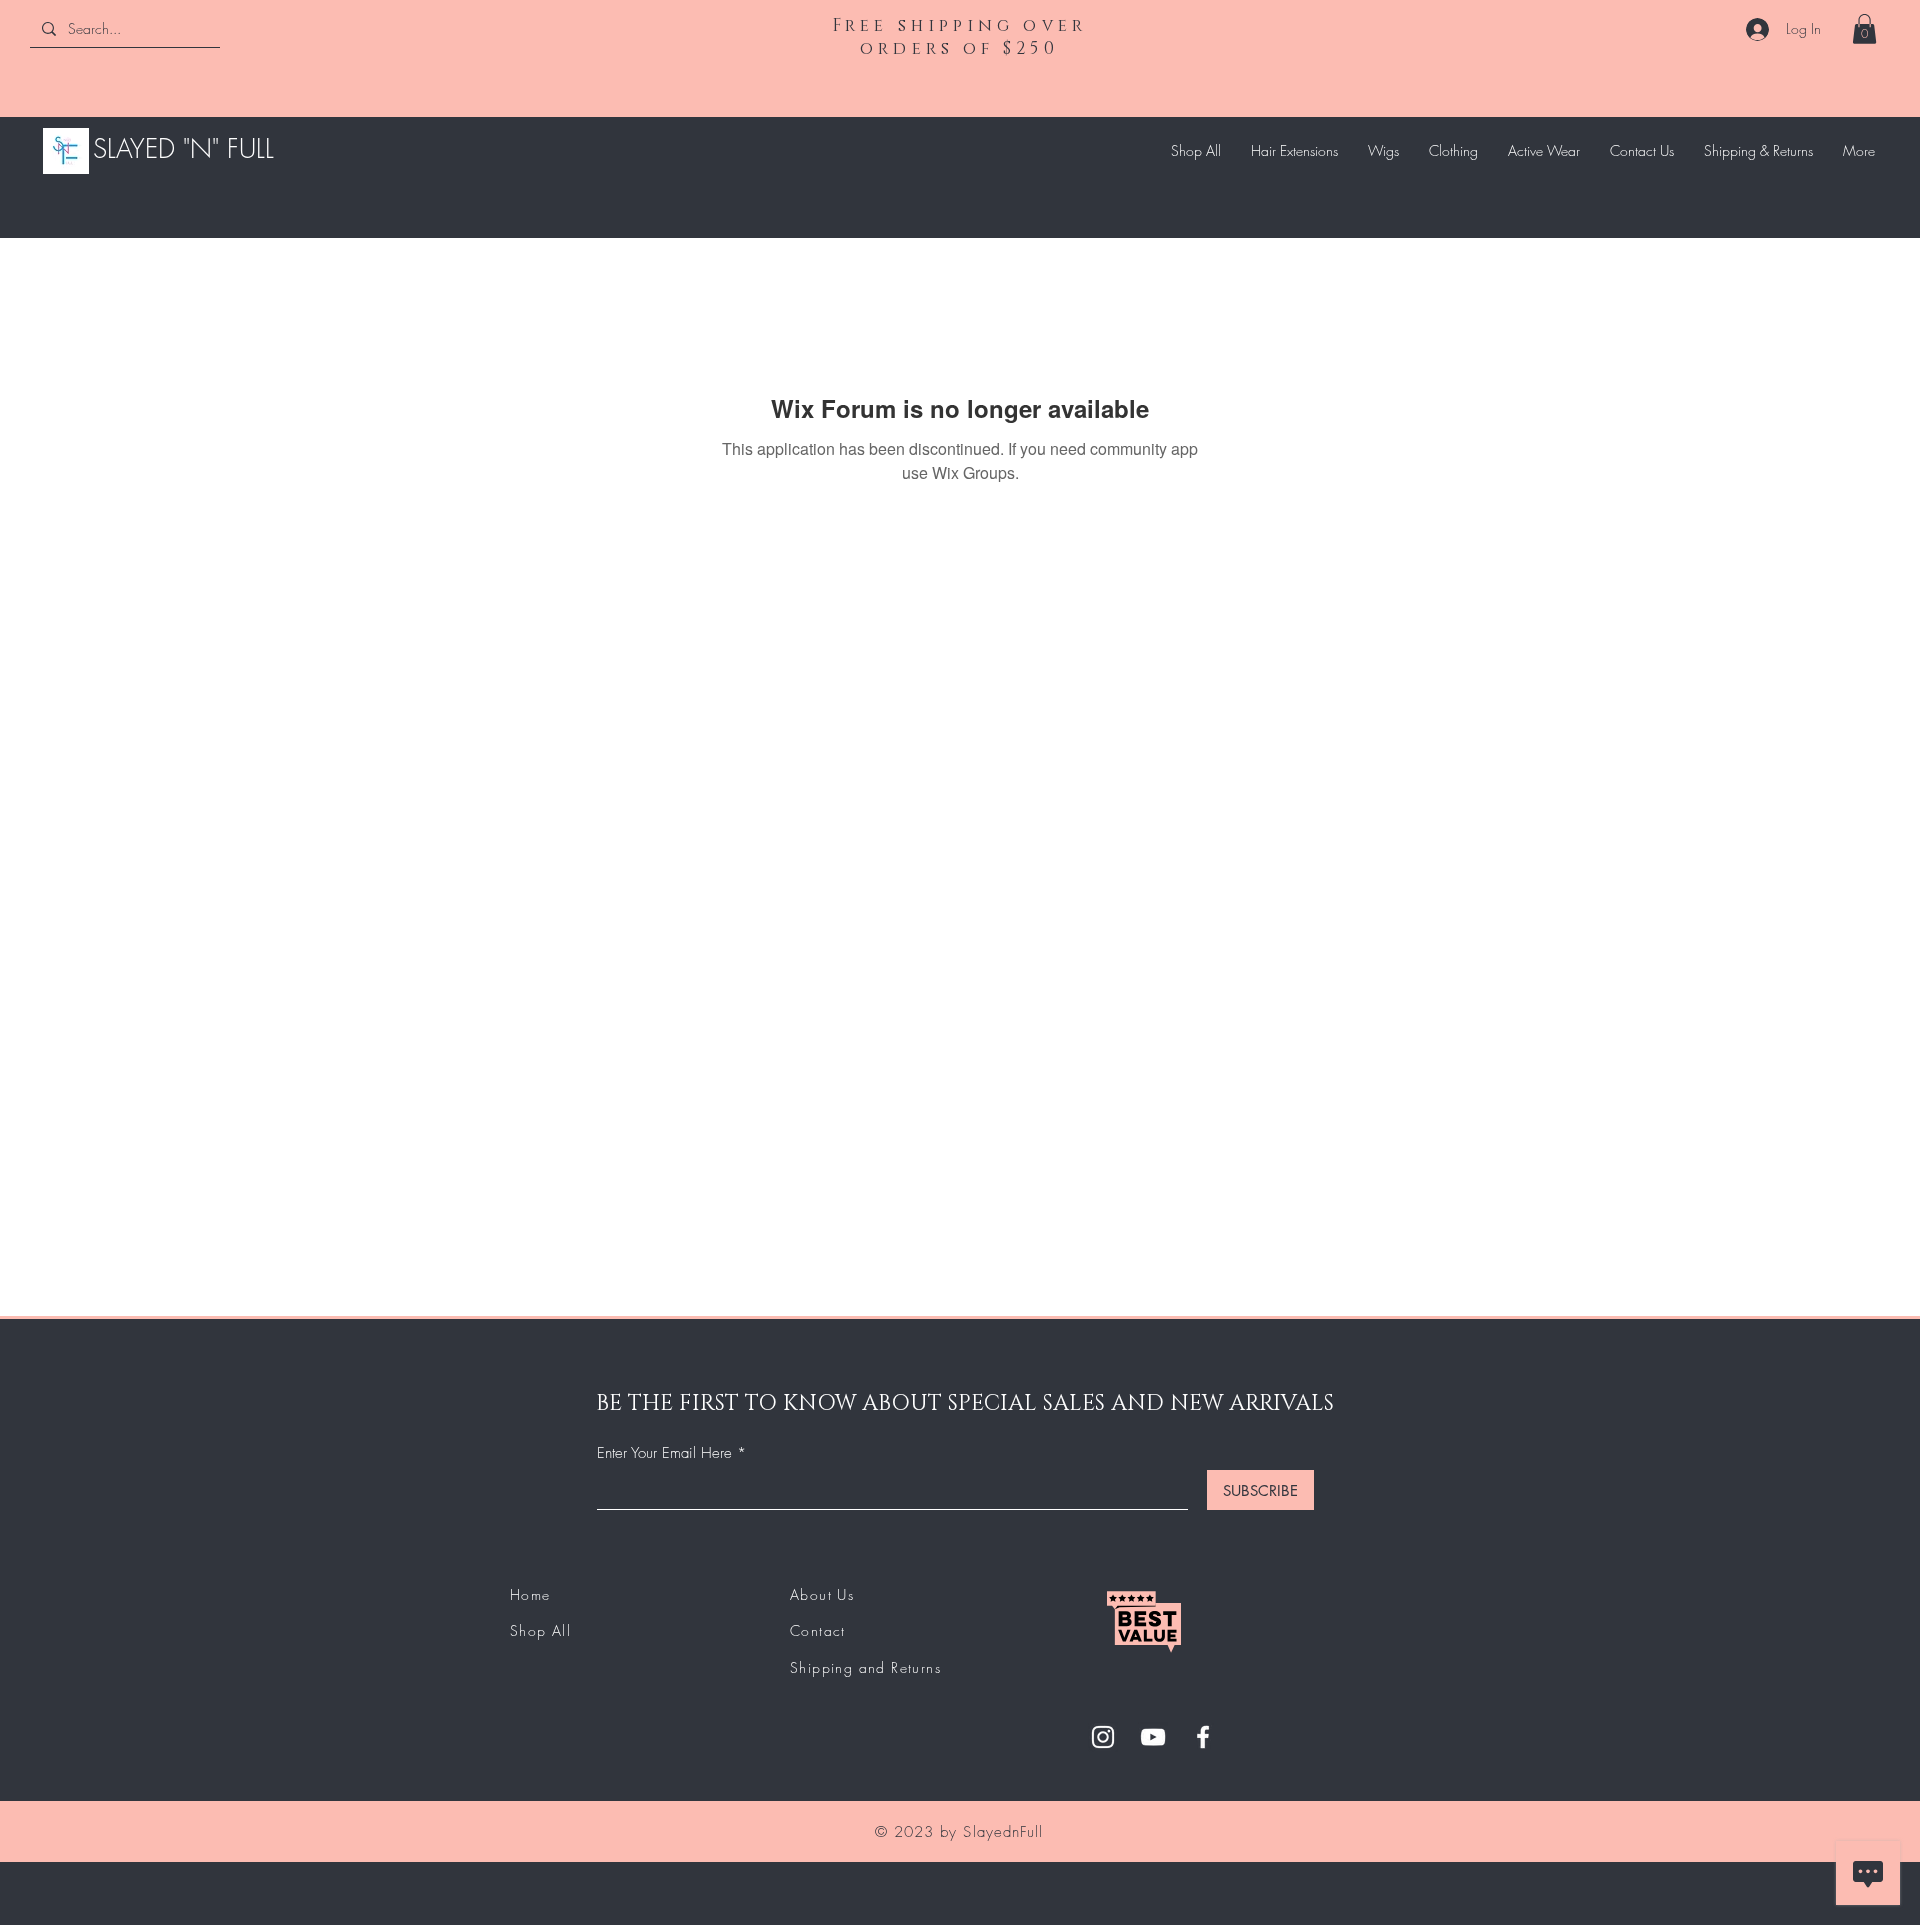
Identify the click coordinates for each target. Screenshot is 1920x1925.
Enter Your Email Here (664, 1453)
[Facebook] (1203, 1737)
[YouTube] (1153, 1737)
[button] (1864, 29)
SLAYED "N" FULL (183, 149)
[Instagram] (1103, 1737)
